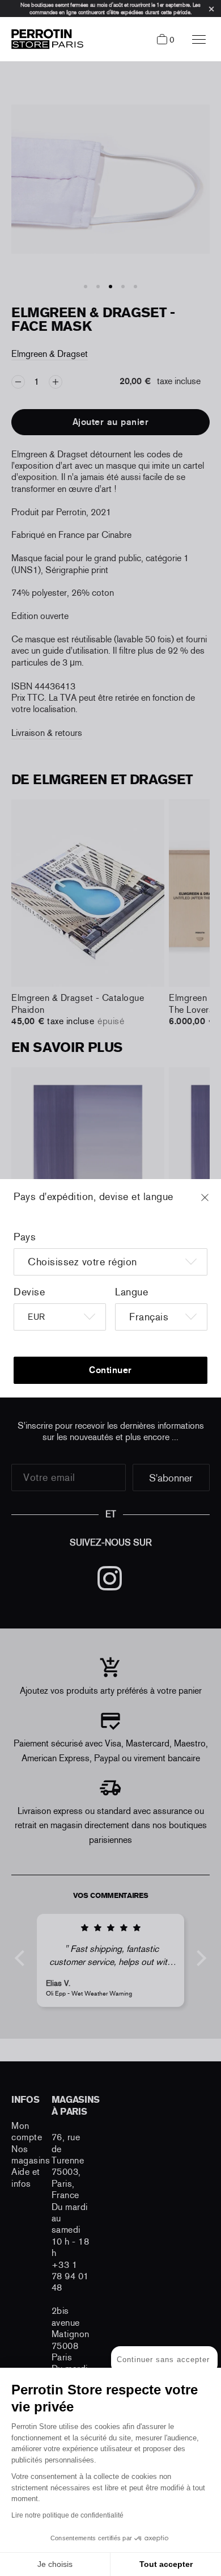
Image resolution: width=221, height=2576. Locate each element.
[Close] (215, 1203)
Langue (131, 1292)
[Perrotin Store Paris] (44, 39)
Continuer (110, 1370)
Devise (29, 1292)
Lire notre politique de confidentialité (67, 2515)
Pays (25, 1237)
